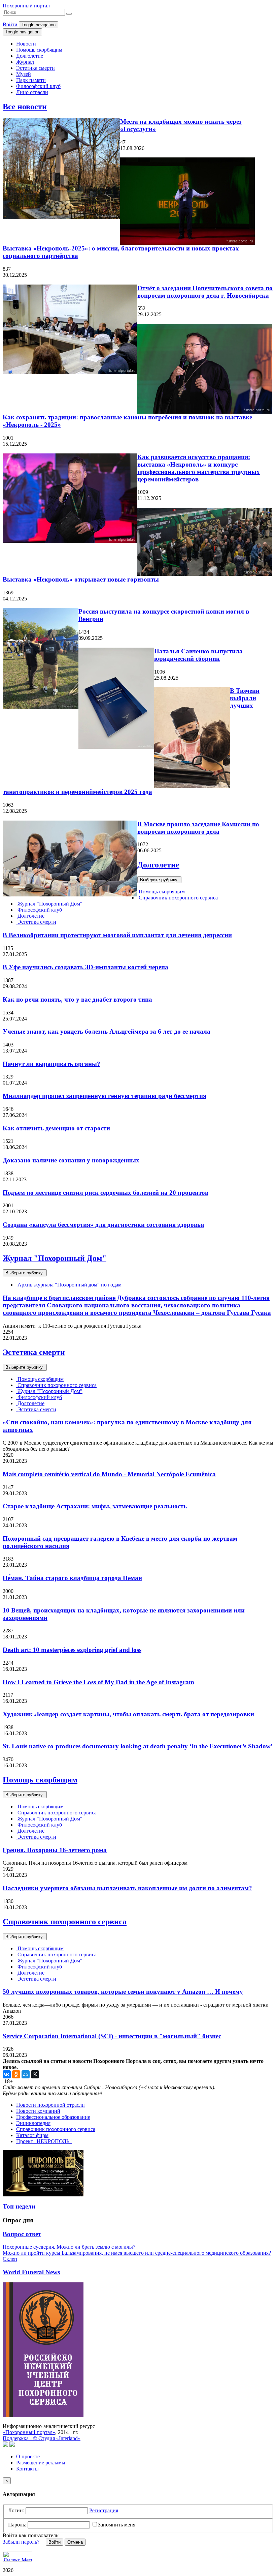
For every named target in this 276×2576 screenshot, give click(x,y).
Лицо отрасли (32, 92)
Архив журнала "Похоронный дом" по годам (69, 1285)
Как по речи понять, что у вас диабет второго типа (77, 999)
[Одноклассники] (16, 2074)
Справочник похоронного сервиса (178, 898)
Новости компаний (38, 2111)
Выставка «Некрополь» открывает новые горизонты (81, 579)
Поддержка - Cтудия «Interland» (42, 2438)
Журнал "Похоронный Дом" (49, 904)
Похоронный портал (26, 6)
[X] (35, 2074)
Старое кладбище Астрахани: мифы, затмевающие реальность (95, 1506)
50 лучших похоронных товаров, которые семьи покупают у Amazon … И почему (123, 1992)
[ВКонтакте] (7, 2074)
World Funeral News (31, 2272)
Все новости (25, 107)
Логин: (16, 2510)
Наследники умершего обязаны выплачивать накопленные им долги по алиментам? (127, 1888)
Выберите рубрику (159, 880)
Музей (24, 74)
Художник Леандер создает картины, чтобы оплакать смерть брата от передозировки (128, 1714)
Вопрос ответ (22, 2234)
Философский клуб (38, 86)
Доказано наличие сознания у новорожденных (71, 1160)
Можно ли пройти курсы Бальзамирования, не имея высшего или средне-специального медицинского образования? (137, 2253)
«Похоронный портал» (29, 2432)
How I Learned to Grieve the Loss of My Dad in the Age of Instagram (98, 1682)
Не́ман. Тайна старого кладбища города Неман (72, 1578)
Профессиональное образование (53, 2117)
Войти (10, 24)
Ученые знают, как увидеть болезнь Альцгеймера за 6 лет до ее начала (107, 1031)
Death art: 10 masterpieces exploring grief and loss (72, 1650)
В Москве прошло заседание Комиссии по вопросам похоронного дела (198, 828)
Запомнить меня (117, 2525)
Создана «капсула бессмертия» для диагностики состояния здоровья (103, 1225)
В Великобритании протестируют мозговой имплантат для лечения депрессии (117, 935)
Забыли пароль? (21, 2542)
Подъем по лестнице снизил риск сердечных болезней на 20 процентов (106, 1193)
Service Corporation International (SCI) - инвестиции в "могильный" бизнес (112, 2036)
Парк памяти (31, 80)
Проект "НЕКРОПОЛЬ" (44, 2141)
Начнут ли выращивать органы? (51, 1064)
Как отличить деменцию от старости (56, 1128)
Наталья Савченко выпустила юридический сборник (198, 655)
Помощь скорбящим (39, 50)
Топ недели (19, 2206)
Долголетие (30, 56)
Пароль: (17, 2525)
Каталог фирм (32, 2135)
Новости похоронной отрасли (50, 2105)
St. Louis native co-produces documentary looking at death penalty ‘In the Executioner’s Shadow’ (138, 1746)
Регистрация (104, 2510)
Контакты (27, 2469)
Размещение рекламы (41, 2463)
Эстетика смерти (36, 68)
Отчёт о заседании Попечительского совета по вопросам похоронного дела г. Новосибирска (205, 292)
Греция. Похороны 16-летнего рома (55, 1850)
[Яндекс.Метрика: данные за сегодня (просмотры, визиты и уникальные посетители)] (18, 2556)
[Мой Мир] (26, 2074)
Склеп (10, 2259)
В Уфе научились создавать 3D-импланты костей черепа (85, 967)
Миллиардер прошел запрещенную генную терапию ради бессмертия (105, 1096)
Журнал (25, 62)
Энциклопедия (33, 2123)
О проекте (28, 2456)
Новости (26, 44)
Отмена (75, 2542)
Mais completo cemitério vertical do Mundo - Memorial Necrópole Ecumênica (109, 1474)
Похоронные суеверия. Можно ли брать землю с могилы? (69, 2247)
